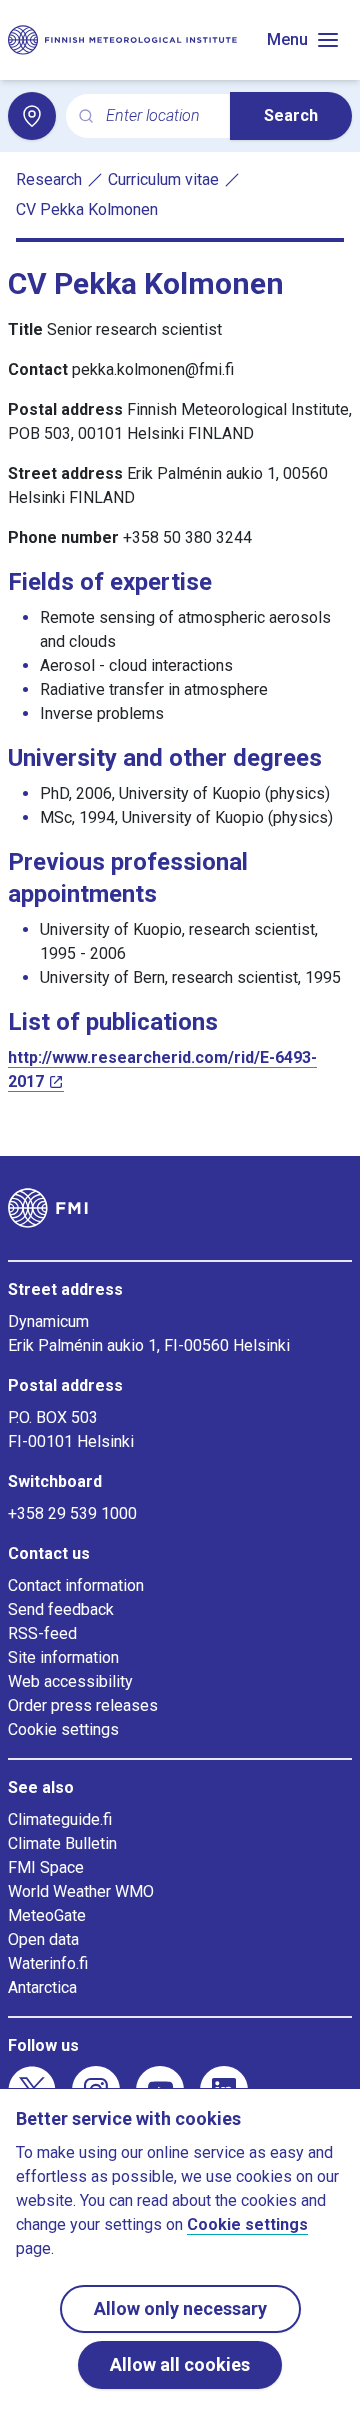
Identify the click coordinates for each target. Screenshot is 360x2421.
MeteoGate (47, 1915)
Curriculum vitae (163, 179)
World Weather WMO (81, 1891)
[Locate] (32, 116)
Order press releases (83, 1705)
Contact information (76, 1585)
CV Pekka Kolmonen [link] (87, 209)
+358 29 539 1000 (72, 1513)
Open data (43, 1939)
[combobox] (160, 116)
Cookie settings (63, 1729)
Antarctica (42, 1987)
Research (49, 179)
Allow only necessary (180, 2308)
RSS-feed (42, 1633)
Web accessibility (70, 1681)
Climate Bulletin (62, 1843)
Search (291, 115)
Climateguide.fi (60, 1819)
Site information (63, 1657)
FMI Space (46, 1867)
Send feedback (61, 1609)
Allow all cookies (180, 2364)
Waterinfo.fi (48, 1963)
